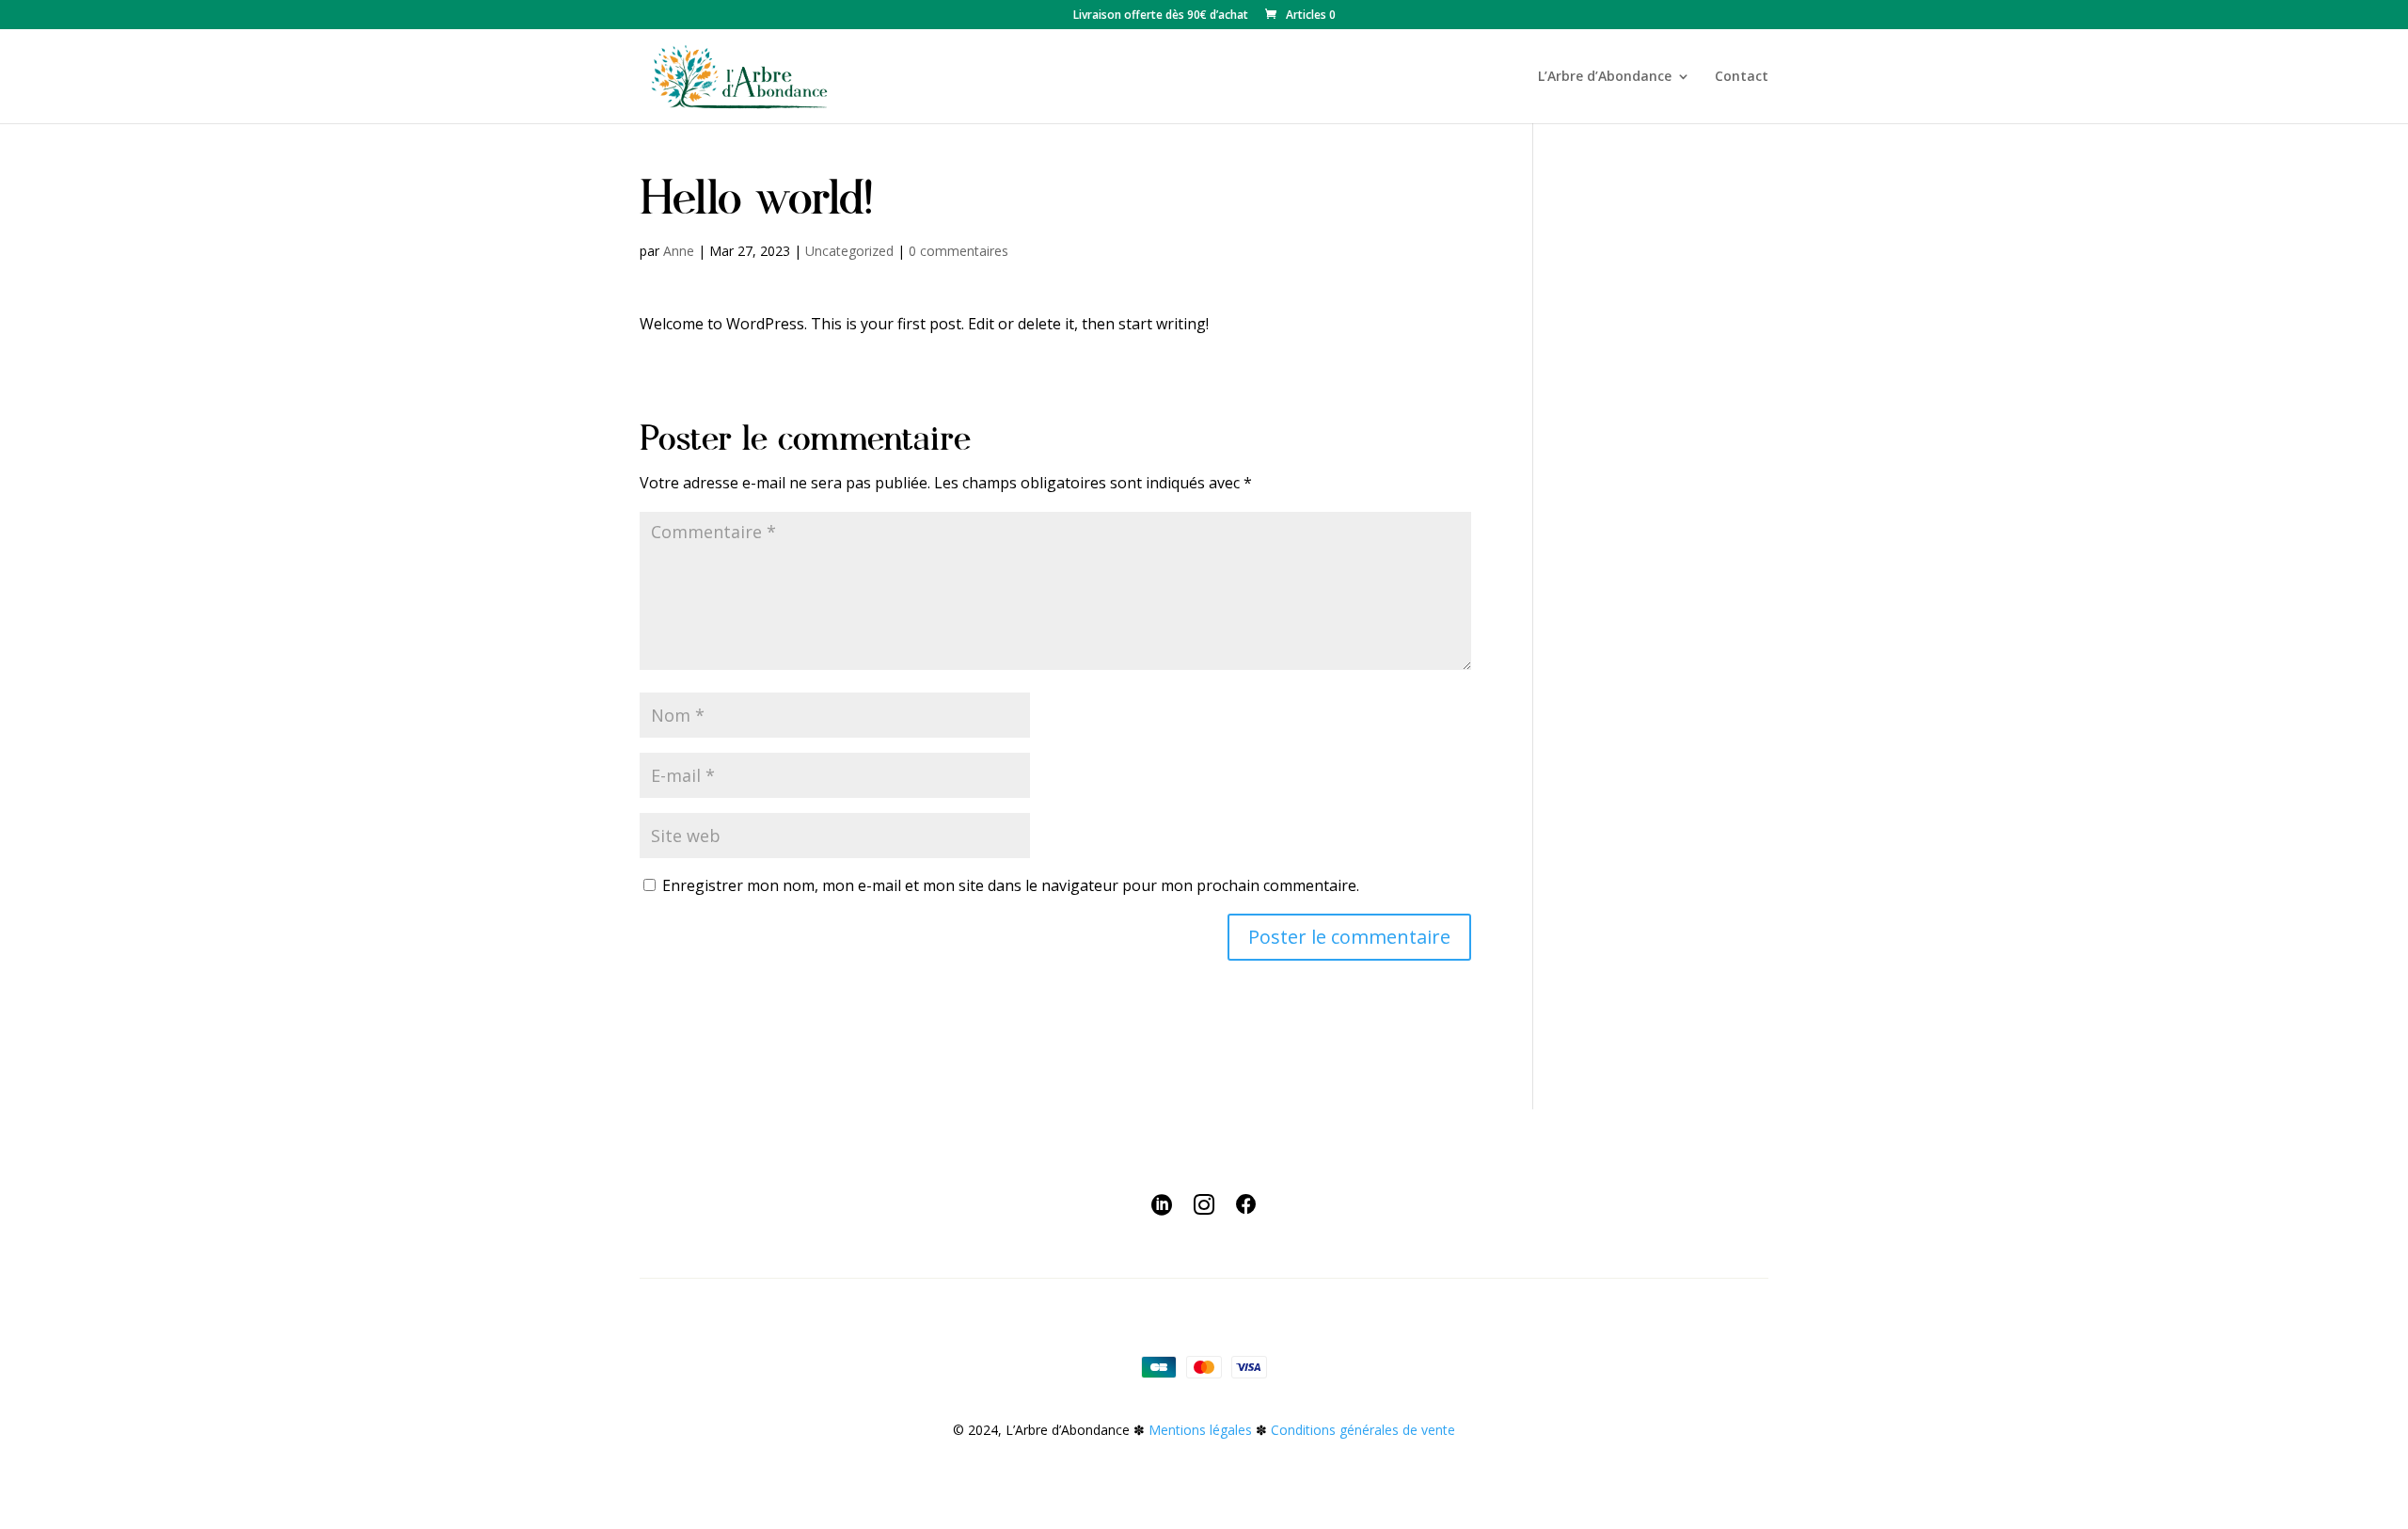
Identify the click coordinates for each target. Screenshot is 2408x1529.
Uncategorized (849, 251)
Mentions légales (1200, 1430)
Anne (679, 251)
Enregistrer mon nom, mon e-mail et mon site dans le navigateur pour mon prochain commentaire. (1011, 885)
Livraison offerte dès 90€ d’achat (1161, 16)
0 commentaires (958, 251)
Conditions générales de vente (1363, 1430)
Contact (1742, 77)
